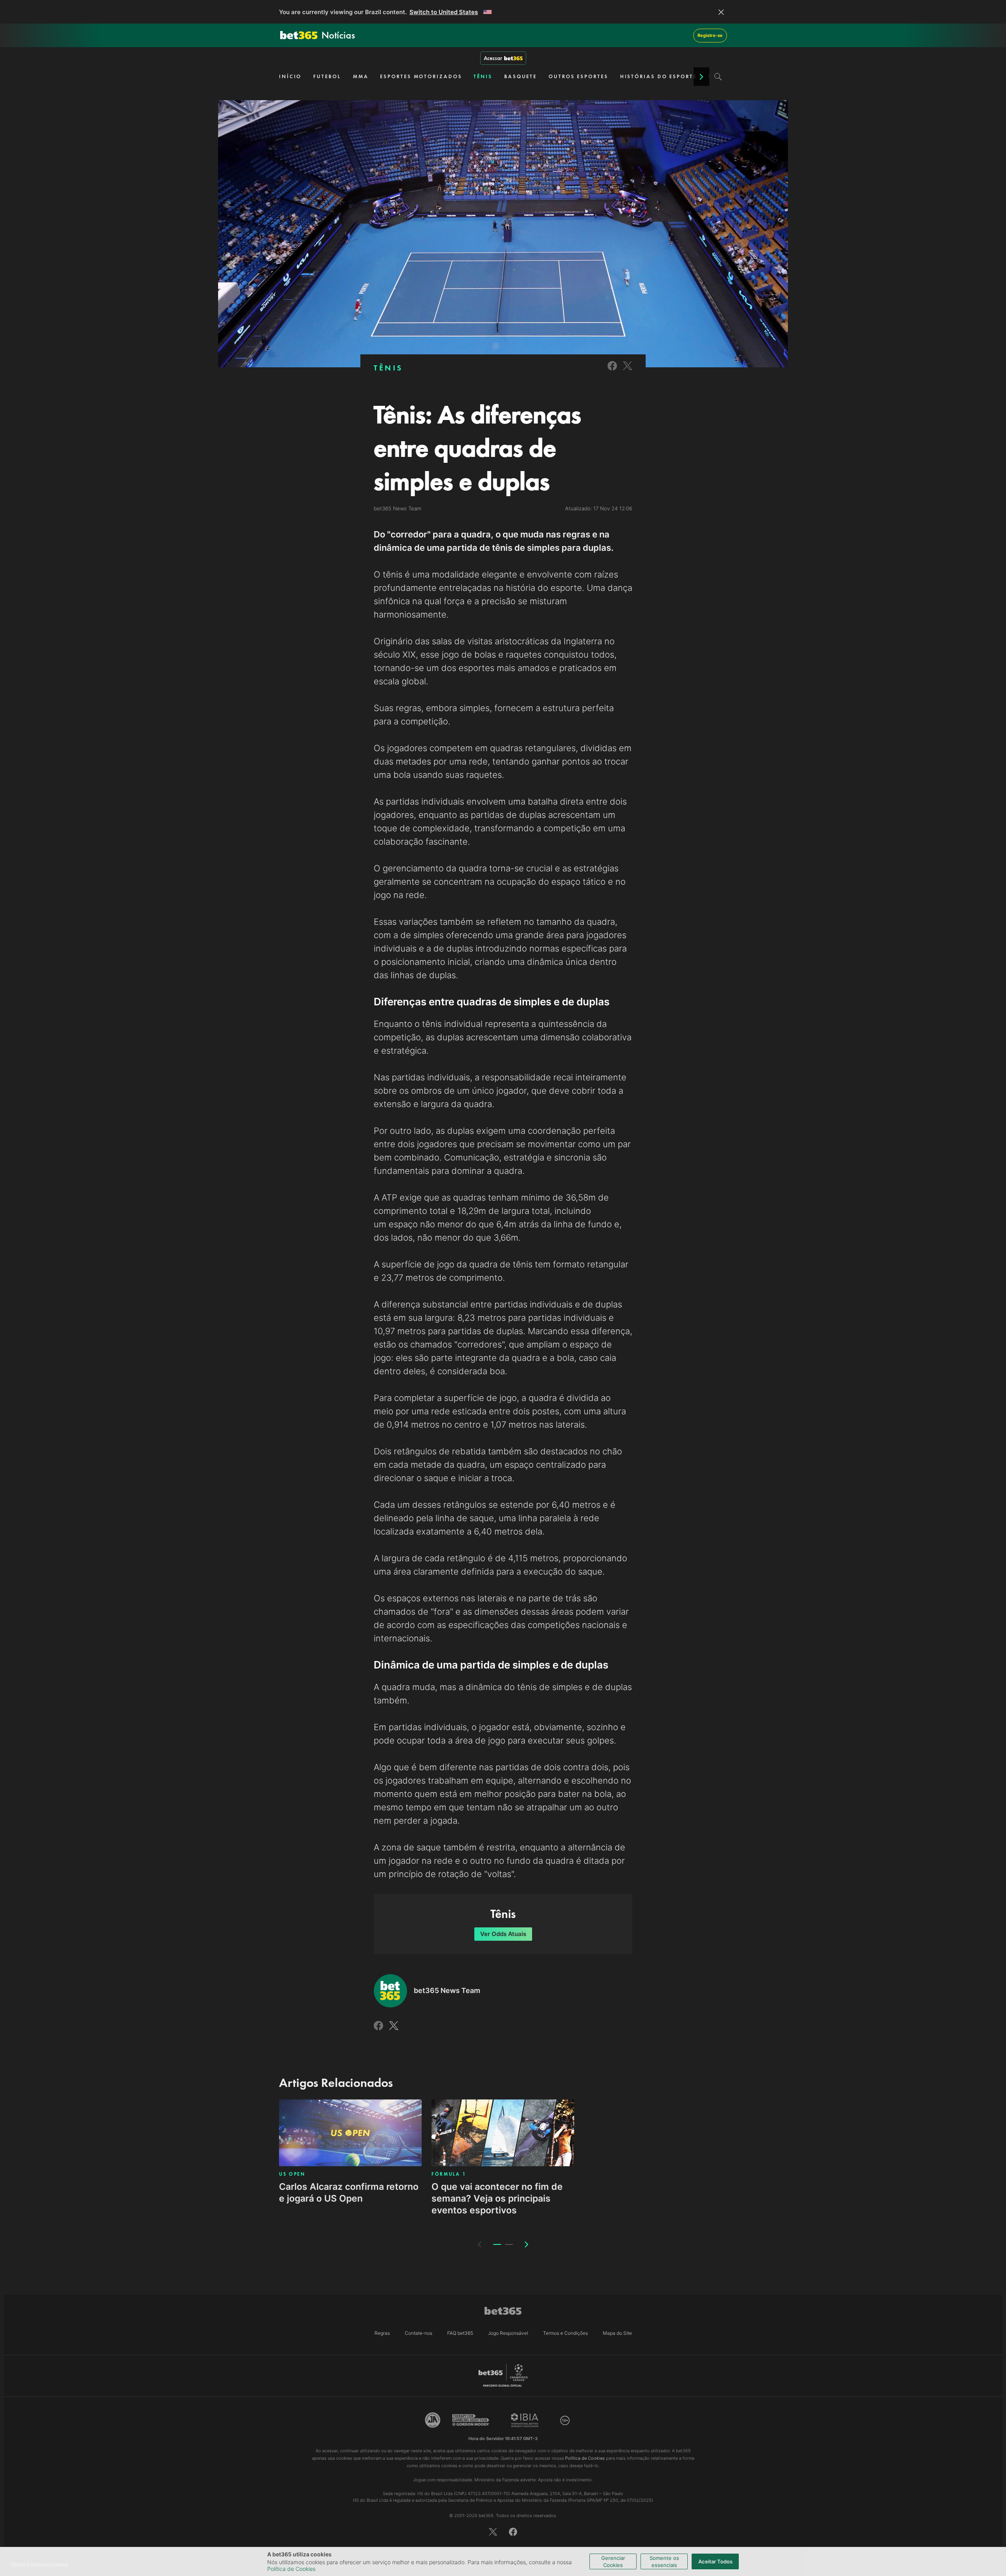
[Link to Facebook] (612, 371)
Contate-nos (419, 2333)
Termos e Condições (565, 2333)
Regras (382, 2333)
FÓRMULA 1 (449, 2174)
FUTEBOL (327, 76)
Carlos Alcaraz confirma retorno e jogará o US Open (349, 2193)
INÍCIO (290, 76)
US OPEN (292, 2174)
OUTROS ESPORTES (578, 76)
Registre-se (710, 35)
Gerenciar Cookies (613, 2561)
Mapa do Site (617, 2333)
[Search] (718, 77)
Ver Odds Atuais (503, 1934)
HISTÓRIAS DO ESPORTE (658, 76)
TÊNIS (483, 76)
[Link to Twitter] (628, 371)
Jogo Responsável (508, 2333)
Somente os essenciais (664, 2561)
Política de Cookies (291, 2569)
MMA (361, 76)
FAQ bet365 (460, 2333)
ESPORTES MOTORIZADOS (421, 76)
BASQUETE (520, 76)
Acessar (493, 58)
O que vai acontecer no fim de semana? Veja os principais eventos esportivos (497, 2198)
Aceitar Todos (715, 2561)
